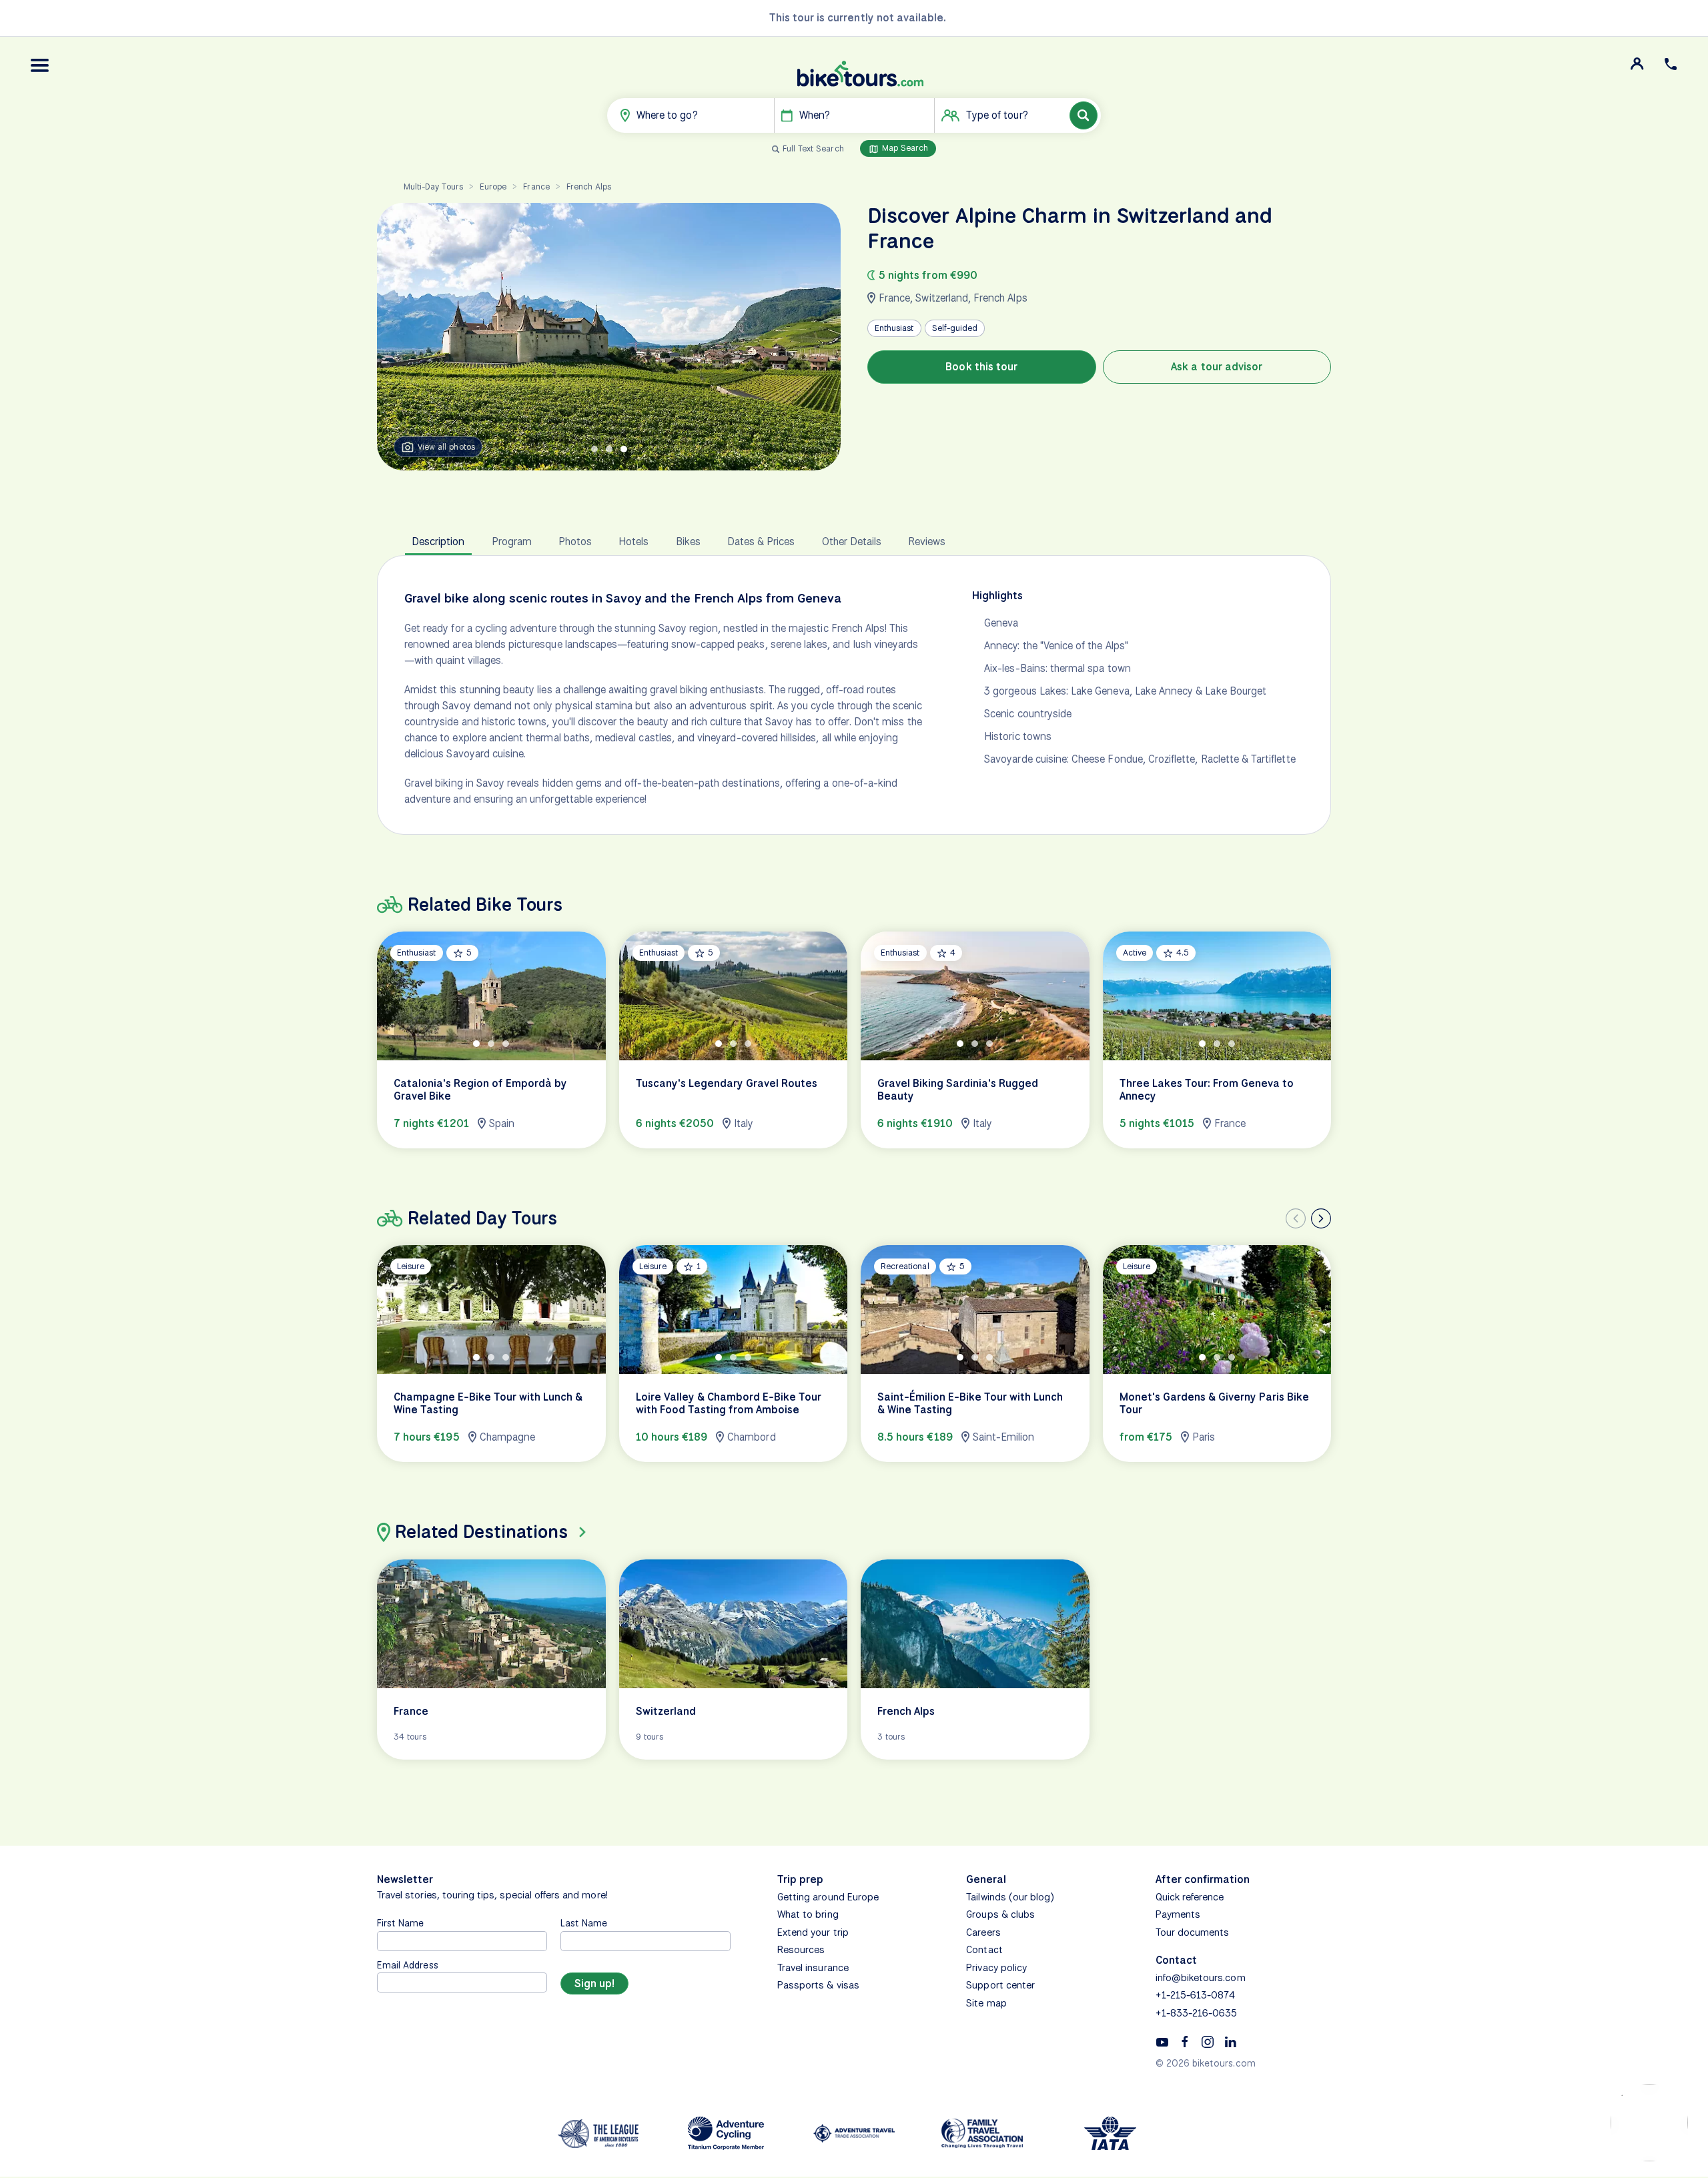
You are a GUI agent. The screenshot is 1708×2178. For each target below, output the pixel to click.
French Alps (589, 187)
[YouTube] (1162, 2041)
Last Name (584, 1923)
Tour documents (1193, 1932)
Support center (1000, 1985)
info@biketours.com (1201, 1978)
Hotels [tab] (633, 541)
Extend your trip (813, 1932)
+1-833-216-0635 (1197, 2013)
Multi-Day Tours (433, 187)
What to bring (808, 1914)
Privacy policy (996, 1968)
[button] (40, 65)
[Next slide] (1321, 1218)
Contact (984, 1950)
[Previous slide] (1296, 1218)
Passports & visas (818, 1985)
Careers (983, 1932)
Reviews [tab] (927, 541)
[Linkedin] (1230, 2041)
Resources (801, 1950)
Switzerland (942, 298)
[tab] (594, 449)
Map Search (904, 148)
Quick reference (1190, 1897)
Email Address (408, 1965)
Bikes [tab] (688, 541)
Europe (493, 187)
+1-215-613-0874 (1196, 1995)
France (536, 187)
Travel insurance (813, 1968)
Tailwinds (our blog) (1010, 1897)
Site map (986, 2003)
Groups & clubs (1000, 1914)
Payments (1178, 1914)
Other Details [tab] (852, 541)
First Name (401, 1923)
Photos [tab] (575, 541)
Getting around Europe (828, 1897)
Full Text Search (813, 148)
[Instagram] (1208, 2041)
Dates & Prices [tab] (761, 541)
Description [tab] (438, 541)
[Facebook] (1185, 2041)
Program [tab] (512, 541)
